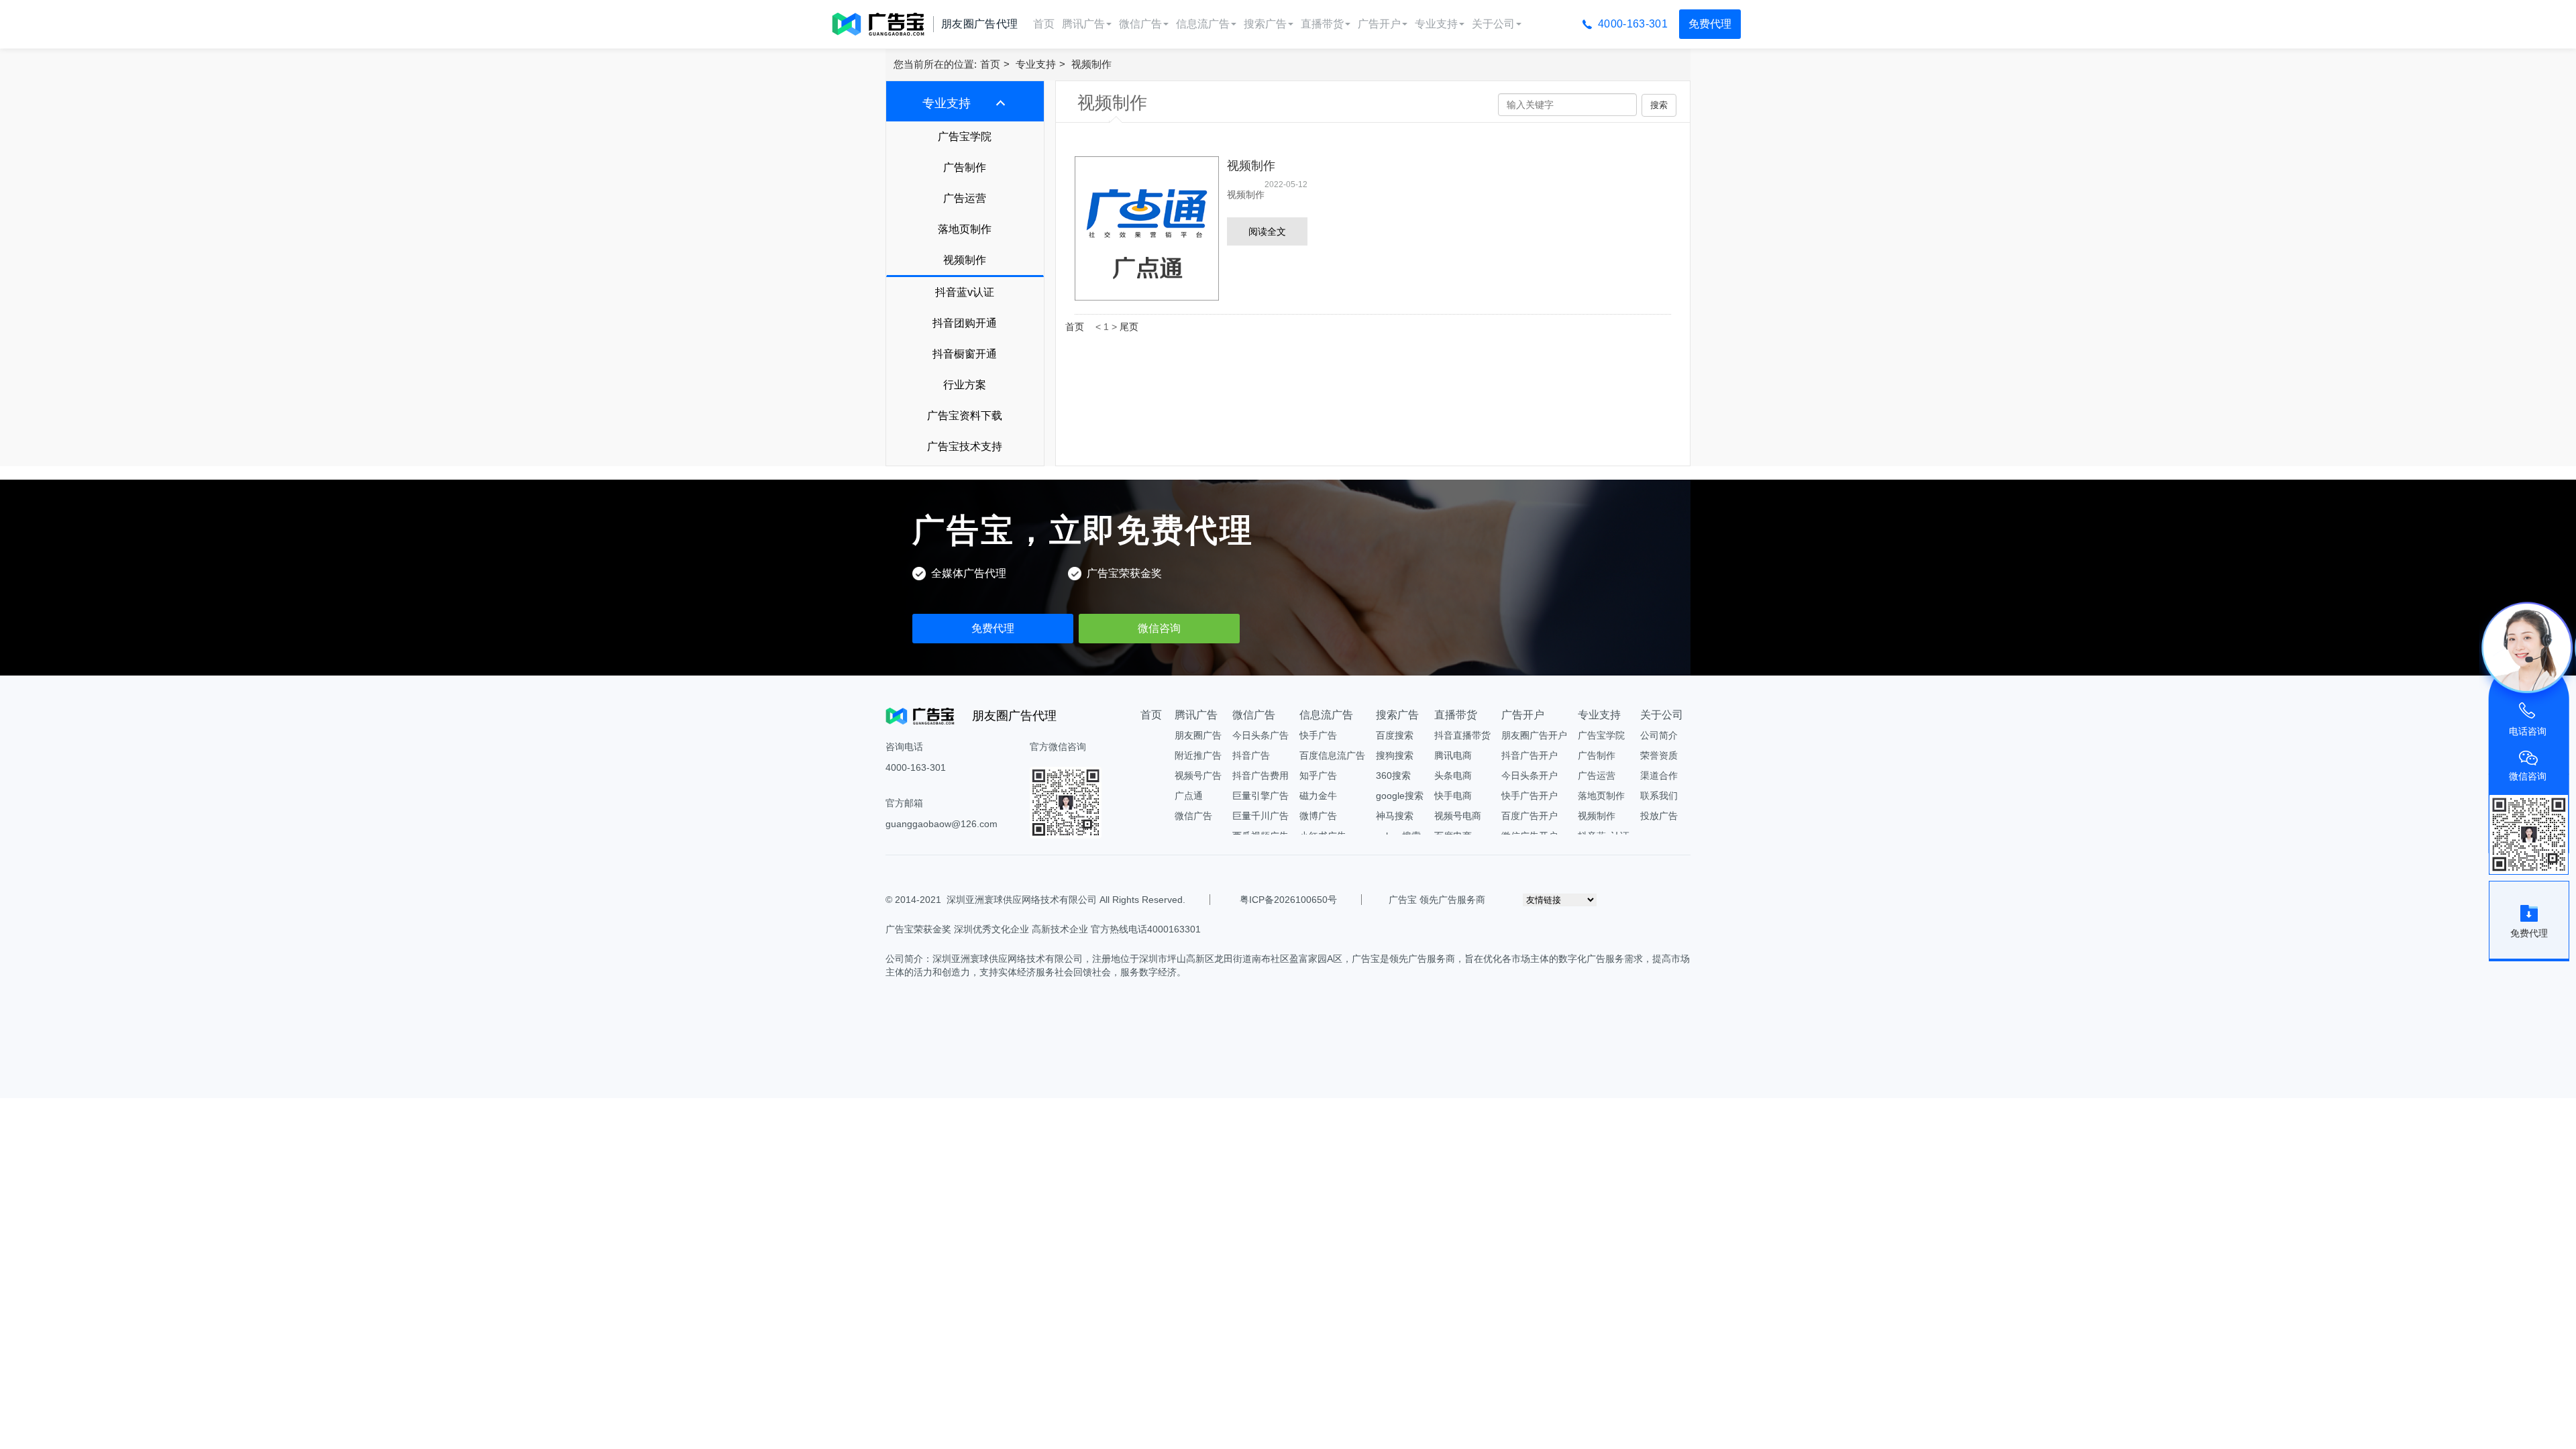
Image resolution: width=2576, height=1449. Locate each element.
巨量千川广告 (1260, 816)
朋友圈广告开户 (1534, 735)
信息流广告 (1203, 24)
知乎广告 (1318, 775)
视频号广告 (1198, 775)
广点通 (1189, 796)
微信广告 (1140, 24)
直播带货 (1322, 24)
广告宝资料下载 (965, 416)
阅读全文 (1267, 231)
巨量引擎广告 (1260, 796)
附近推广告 (1198, 755)
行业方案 (965, 385)
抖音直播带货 (1462, 735)
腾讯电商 (1453, 755)
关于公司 (1493, 24)
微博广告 (1318, 816)
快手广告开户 (1529, 796)
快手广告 (1318, 735)
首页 (1044, 24)
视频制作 (1091, 64)
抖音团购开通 (965, 323)
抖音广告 (1251, 755)
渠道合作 (1659, 775)
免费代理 (1710, 24)
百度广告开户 (1529, 816)
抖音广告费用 (1260, 775)
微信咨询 (1159, 628)
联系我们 (1659, 796)
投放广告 (1659, 816)
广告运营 (965, 198)
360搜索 (1393, 775)
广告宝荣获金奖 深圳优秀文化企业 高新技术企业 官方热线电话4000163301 (1043, 929)
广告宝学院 (965, 137)
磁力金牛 (1318, 796)
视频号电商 (1458, 816)
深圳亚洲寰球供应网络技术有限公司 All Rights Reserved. (1066, 900)
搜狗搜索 (1395, 755)
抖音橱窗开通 (965, 354)
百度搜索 (1395, 735)
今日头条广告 (1260, 735)
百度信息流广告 (1332, 755)
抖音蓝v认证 (965, 292)
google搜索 (1400, 796)
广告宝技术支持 (965, 446)
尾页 (1129, 327)
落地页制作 (965, 229)
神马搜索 (1395, 816)
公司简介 (1659, 735)
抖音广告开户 (1529, 755)
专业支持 (1436, 24)
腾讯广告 (1083, 24)
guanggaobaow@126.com (942, 824)
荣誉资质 (1659, 755)
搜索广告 (1265, 24)
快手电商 (1453, 796)
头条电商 (1453, 775)
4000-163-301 (1633, 24)
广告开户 (1379, 24)
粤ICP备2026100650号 (1288, 900)
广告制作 (965, 167)
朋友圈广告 (1198, 735)
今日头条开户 (1529, 775)
